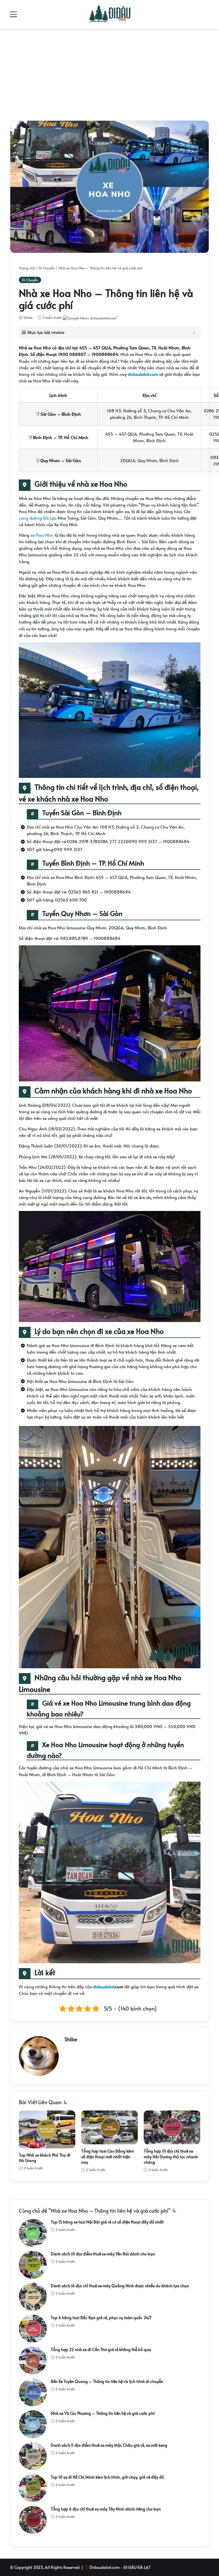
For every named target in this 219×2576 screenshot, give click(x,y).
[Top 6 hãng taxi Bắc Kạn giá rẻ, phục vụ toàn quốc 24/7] (33, 2329)
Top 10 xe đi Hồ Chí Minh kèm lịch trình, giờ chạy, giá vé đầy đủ (107, 2477)
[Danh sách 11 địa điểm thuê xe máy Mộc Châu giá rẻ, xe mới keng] (33, 2456)
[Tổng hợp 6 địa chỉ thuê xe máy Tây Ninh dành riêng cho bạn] (33, 2520)
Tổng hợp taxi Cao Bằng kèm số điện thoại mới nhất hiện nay (108, 2157)
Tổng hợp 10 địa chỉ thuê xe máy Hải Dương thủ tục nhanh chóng (171, 2157)
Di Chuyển (47, 268)
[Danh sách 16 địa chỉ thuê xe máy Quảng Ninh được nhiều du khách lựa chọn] (33, 2297)
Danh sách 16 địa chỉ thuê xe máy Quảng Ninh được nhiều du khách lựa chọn (120, 2286)
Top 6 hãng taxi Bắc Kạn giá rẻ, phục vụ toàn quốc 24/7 (101, 2318)
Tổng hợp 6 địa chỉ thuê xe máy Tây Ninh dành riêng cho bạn (106, 2509)
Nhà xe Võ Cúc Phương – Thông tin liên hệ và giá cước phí (103, 2413)
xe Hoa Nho (42, 535)
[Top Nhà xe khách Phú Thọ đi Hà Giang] (47, 2129)
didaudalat (104, 1986)
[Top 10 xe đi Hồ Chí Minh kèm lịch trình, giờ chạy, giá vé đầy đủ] (33, 2488)
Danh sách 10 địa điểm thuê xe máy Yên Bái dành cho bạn (103, 2254)
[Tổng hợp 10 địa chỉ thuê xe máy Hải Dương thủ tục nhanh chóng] (172, 2127)
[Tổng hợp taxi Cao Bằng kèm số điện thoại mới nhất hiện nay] (109, 2127)
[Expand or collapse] (194, 333)
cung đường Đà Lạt (37, 518)
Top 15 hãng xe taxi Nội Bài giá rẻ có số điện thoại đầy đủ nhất (107, 2222)
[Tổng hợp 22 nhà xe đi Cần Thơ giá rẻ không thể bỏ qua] (33, 2360)
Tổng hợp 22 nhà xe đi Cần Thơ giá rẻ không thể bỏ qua (101, 2349)
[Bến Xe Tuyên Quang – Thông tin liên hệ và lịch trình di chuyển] (33, 2392)
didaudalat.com (143, 374)
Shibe (28, 317)
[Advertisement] (109, 73)
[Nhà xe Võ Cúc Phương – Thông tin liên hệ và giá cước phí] (33, 2424)
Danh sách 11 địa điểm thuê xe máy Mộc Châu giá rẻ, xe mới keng (109, 2445)
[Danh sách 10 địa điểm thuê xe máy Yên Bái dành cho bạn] (33, 2265)
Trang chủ (27, 268)
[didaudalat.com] (110, 14)
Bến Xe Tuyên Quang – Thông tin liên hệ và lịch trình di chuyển (107, 2381)
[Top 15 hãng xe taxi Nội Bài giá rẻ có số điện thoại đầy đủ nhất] (33, 2233)
